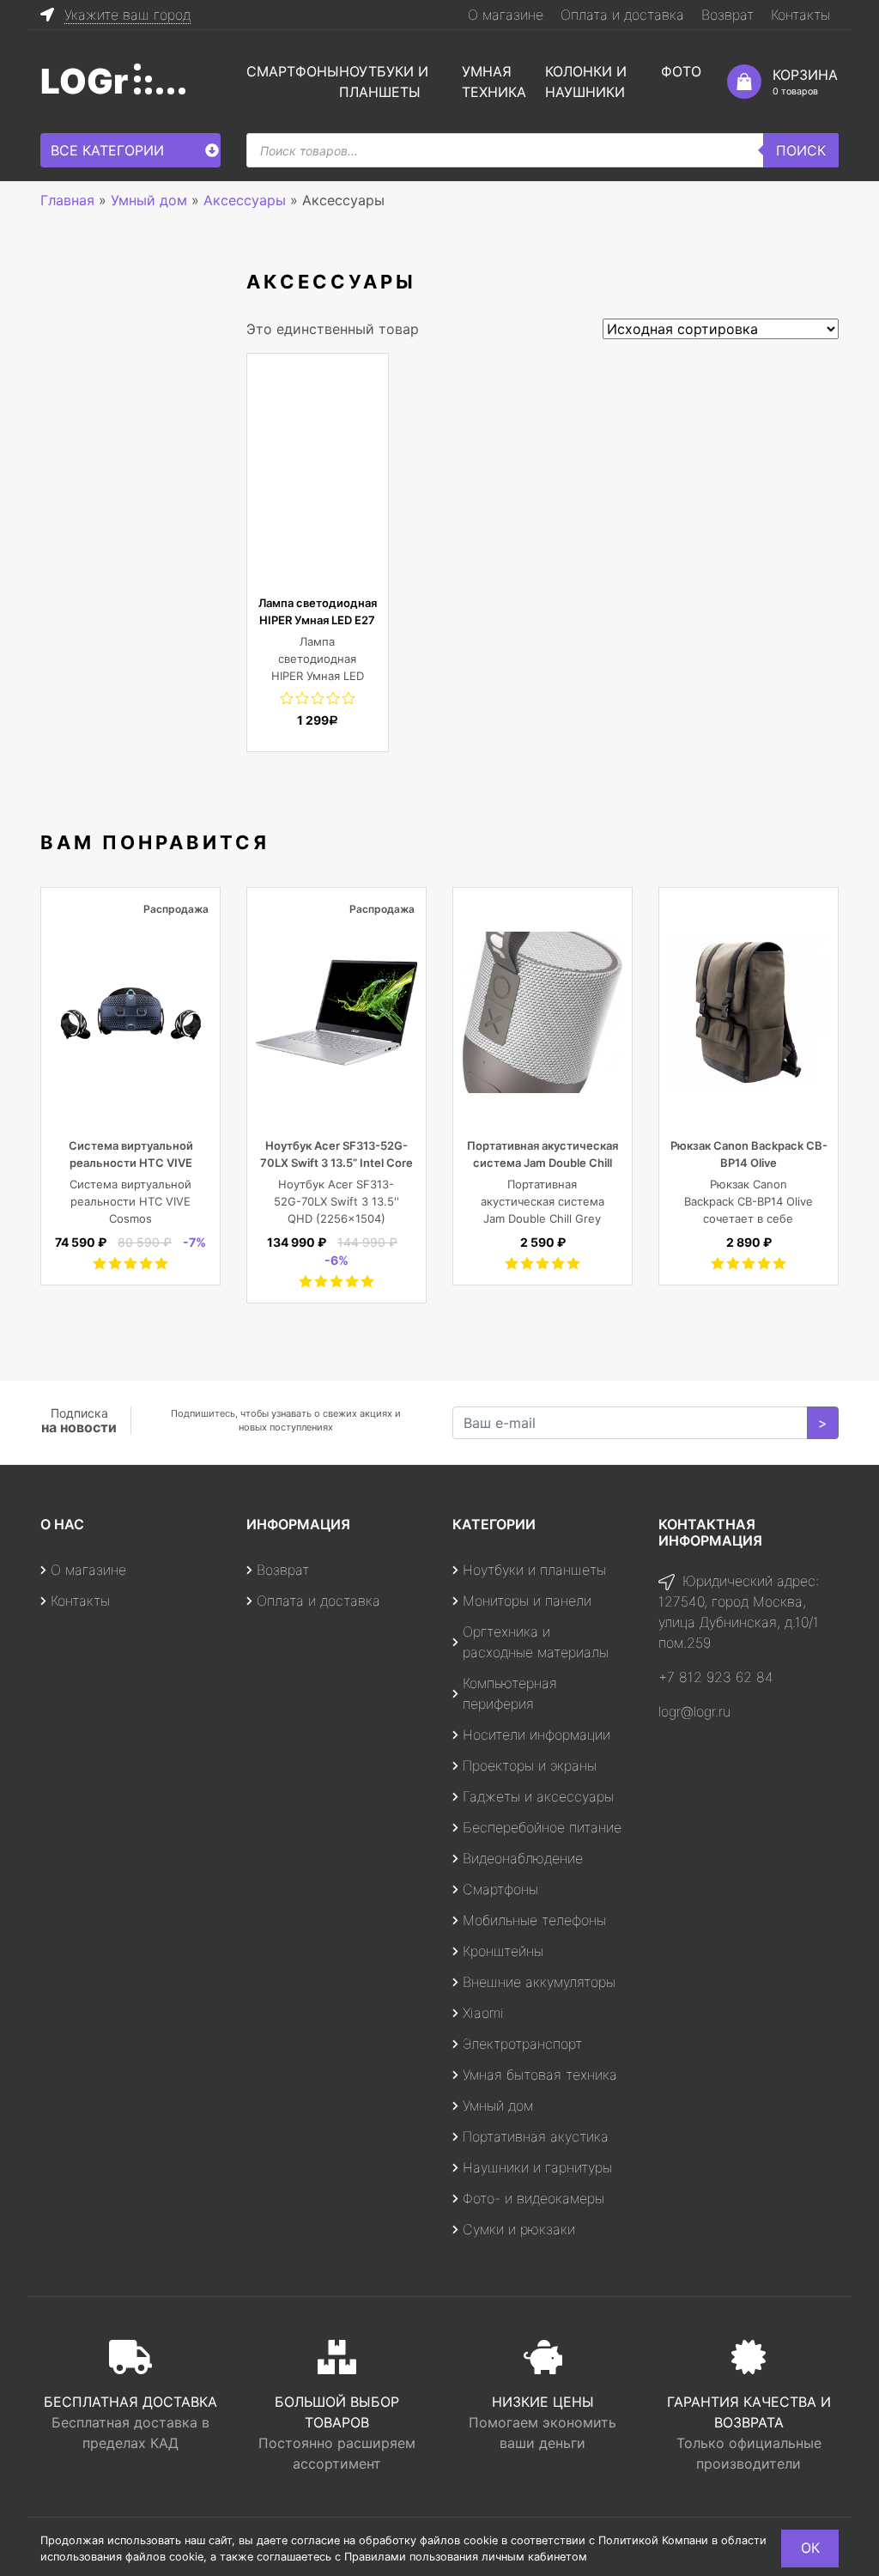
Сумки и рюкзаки (519, 2229)
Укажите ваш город (127, 15)
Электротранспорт (522, 2044)
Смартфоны (293, 71)
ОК (810, 2548)
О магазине (506, 15)
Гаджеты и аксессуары (538, 1796)
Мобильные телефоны (534, 1920)
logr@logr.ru (694, 1711)
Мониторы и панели (527, 1601)
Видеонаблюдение (523, 1858)
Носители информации (536, 1735)
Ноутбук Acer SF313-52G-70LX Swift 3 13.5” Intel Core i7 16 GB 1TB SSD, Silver (336, 1163)
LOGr (84, 81)
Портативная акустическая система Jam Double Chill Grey (543, 1163)
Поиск (801, 150)
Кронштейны (503, 1951)
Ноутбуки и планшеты (534, 1570)
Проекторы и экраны (530, 1765)
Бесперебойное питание (542, 1827)
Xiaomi (483, 2013)
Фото (681, 71)
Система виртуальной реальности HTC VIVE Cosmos (131, 1163)
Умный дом (498, 2105)
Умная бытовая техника (540, 2075)
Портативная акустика (536, 2136)
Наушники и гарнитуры (537, 2167)
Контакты (800, 15)
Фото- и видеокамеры (533, 2198)
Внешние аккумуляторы (539, 1982)
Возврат (727, 15)
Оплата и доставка (622, 15)
